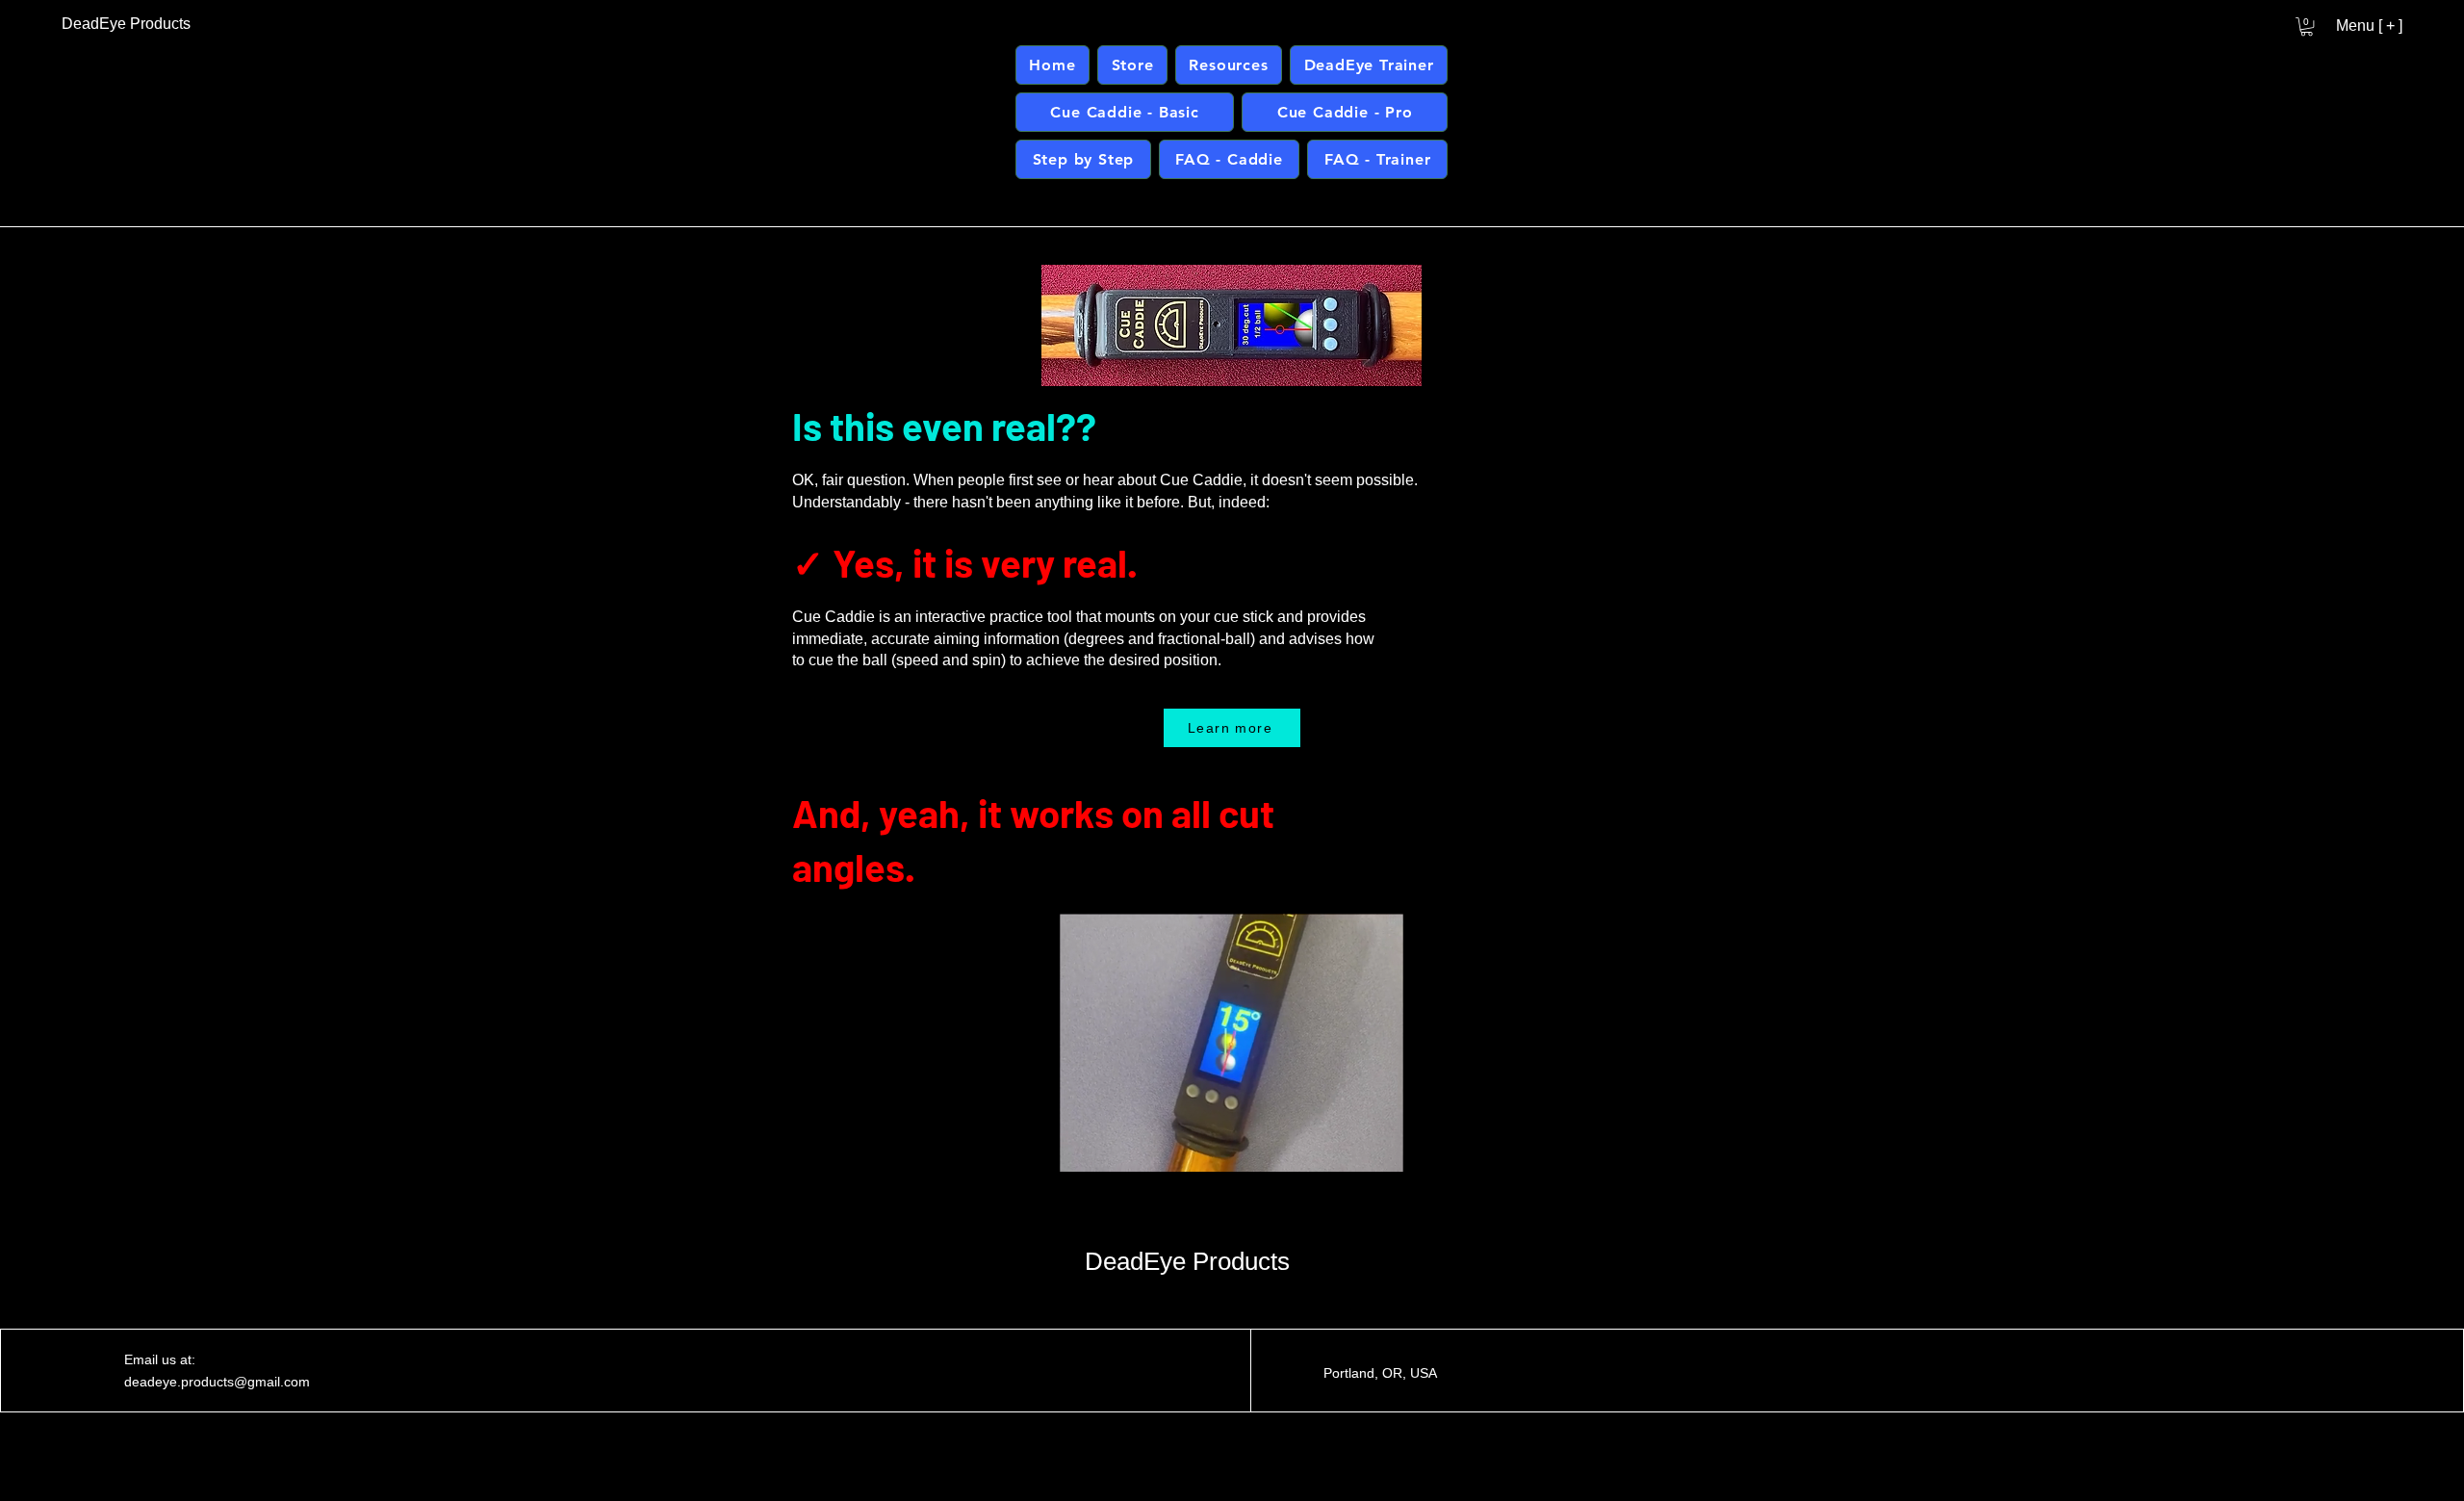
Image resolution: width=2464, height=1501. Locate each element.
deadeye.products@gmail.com (217, 1382)
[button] (2307, 26)
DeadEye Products (1187, 1261)
